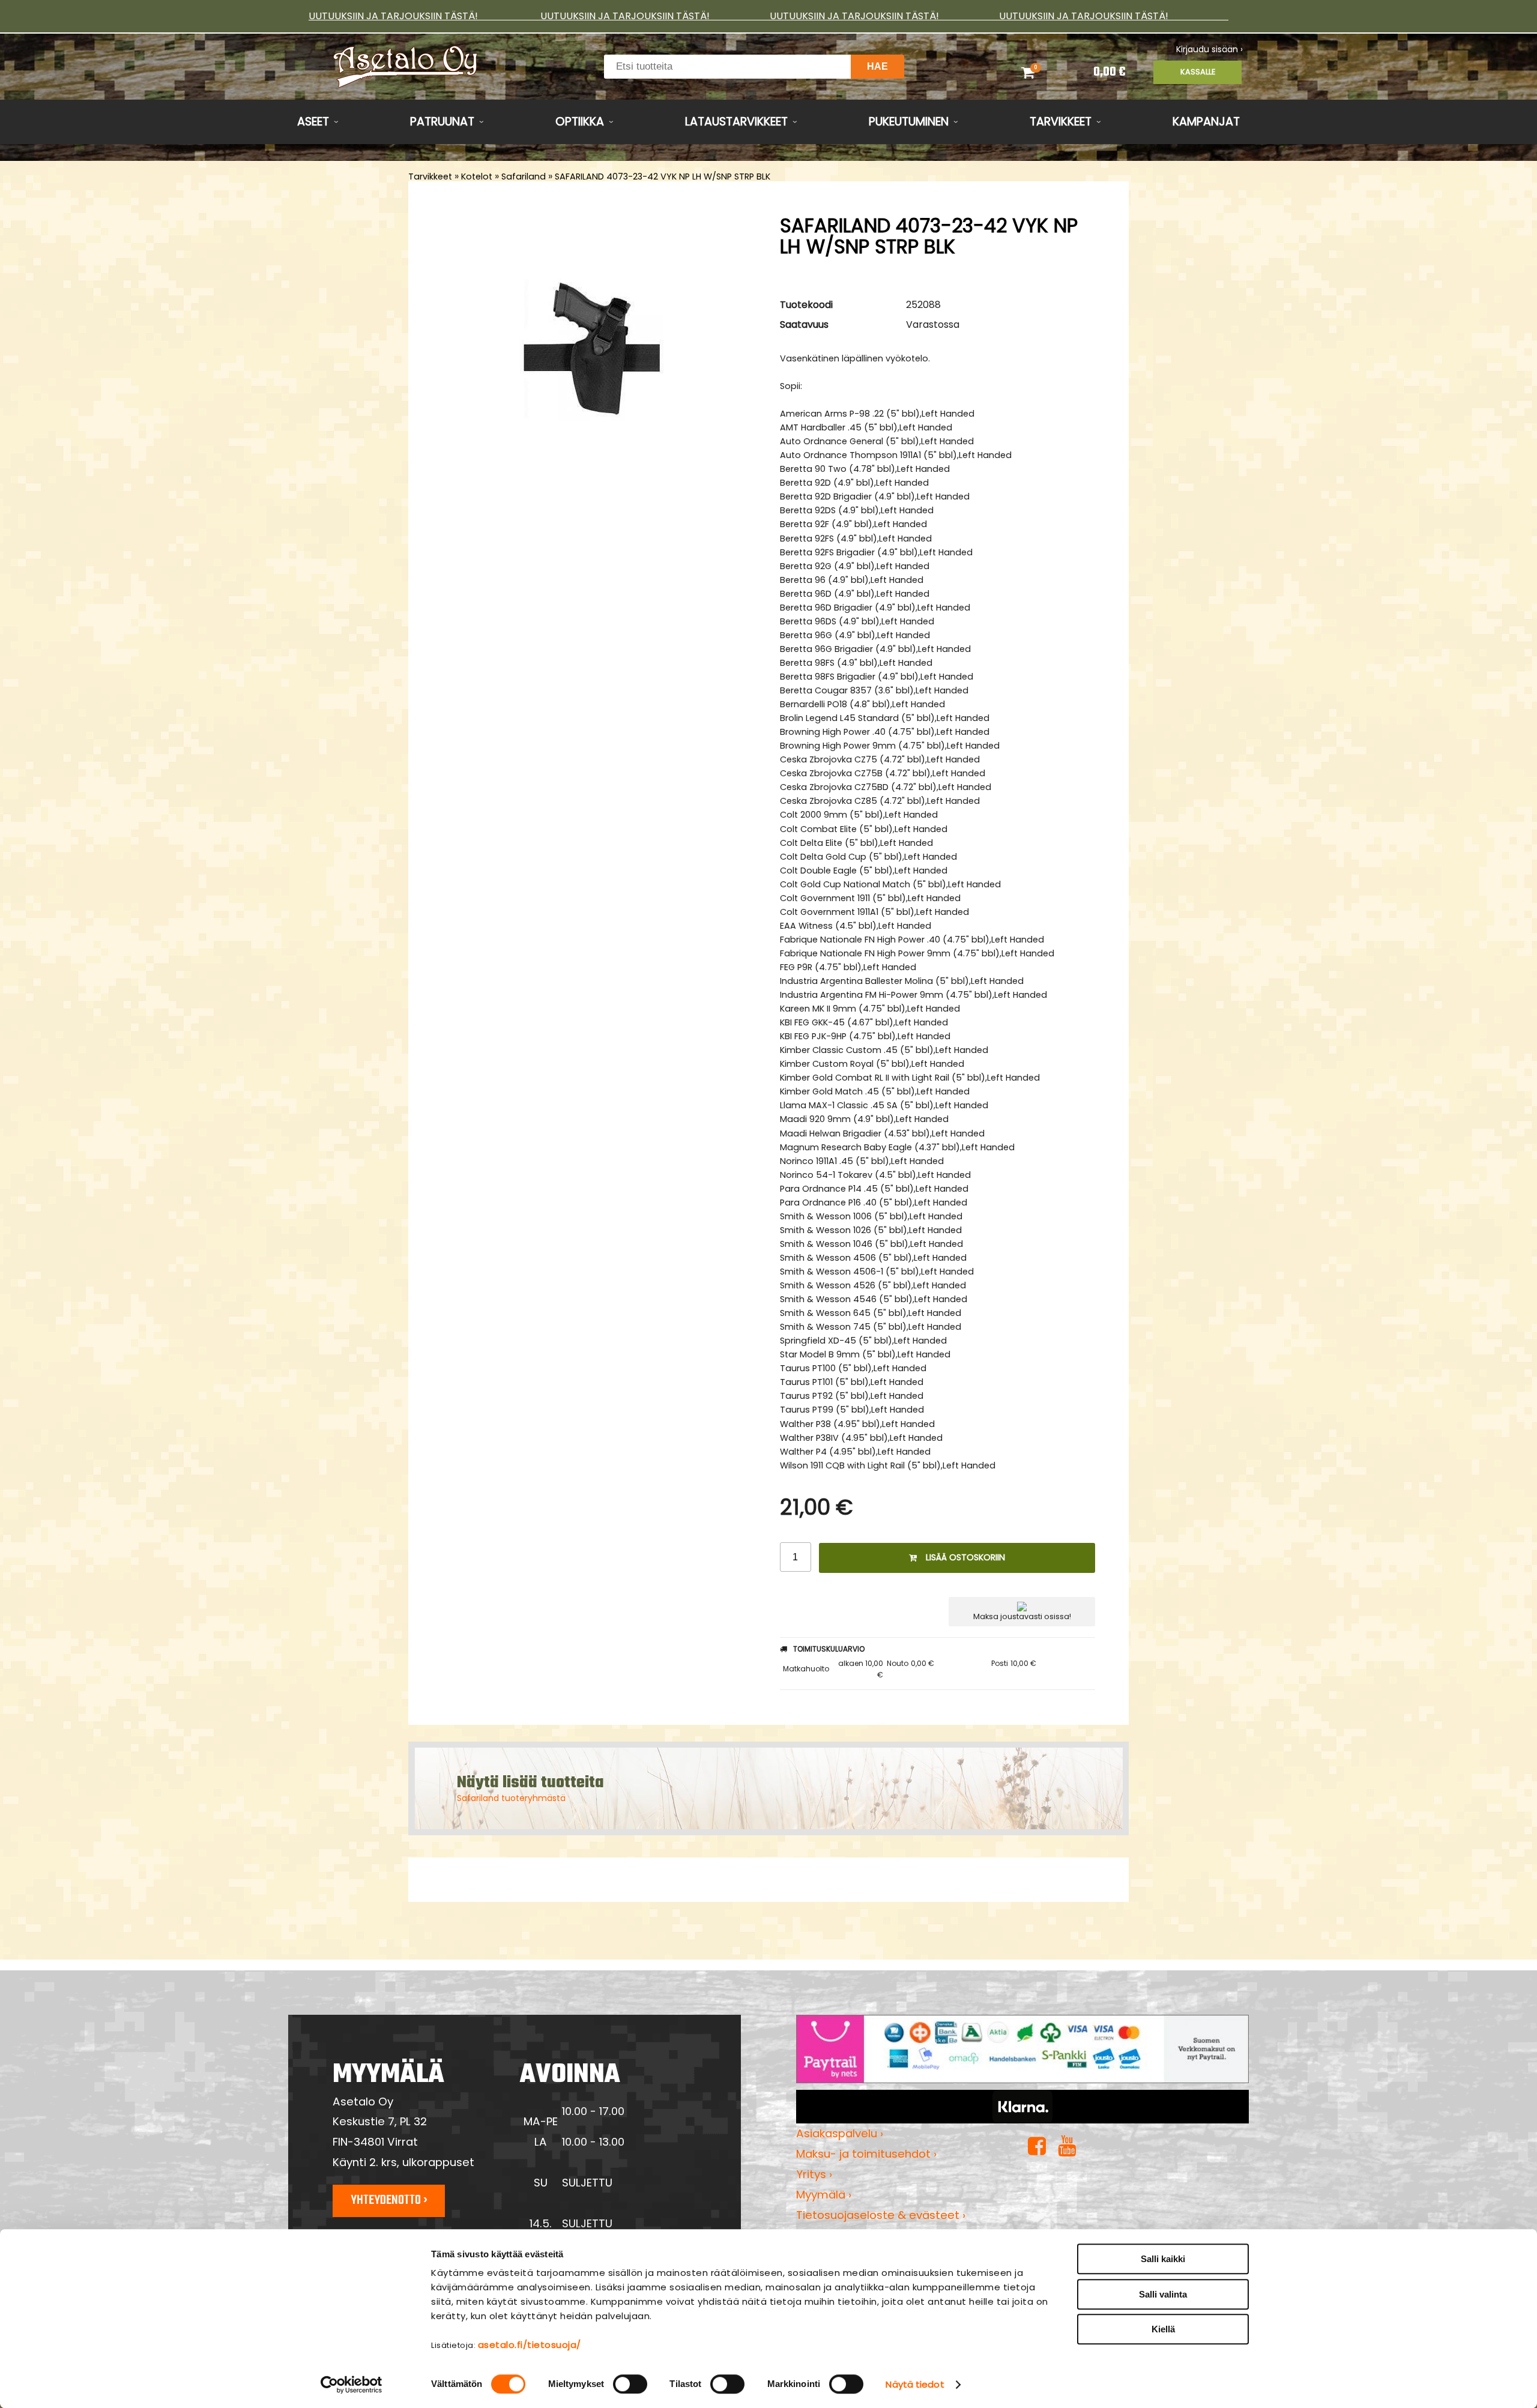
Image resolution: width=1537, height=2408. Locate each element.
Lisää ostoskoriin (965, 1557)
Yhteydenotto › (389, 2200)
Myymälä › (824, 2195)
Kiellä (1163, 2329)
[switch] (630, 2384)
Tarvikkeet (1061, 122)
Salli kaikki (1163, 2259)
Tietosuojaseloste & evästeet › (881, 2215)
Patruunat (442, 122)
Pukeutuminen (909, 122)
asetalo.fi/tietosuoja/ (530, 2345)
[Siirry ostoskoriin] (1043, 72)
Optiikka (580, 122)
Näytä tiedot (915, 2384)
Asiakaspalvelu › (840, 2133)
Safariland (524, 177)
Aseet (313, 122)
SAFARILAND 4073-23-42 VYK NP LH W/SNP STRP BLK (663, 177)
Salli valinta (1163, 2294)
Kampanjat (1206, 122)
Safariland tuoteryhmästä (511, 1798)
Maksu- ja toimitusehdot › (866, 2154)
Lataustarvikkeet (736, 122)
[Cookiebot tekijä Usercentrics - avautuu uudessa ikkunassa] (352, 2385)
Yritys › (814, 2174)
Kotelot (477, 177)
